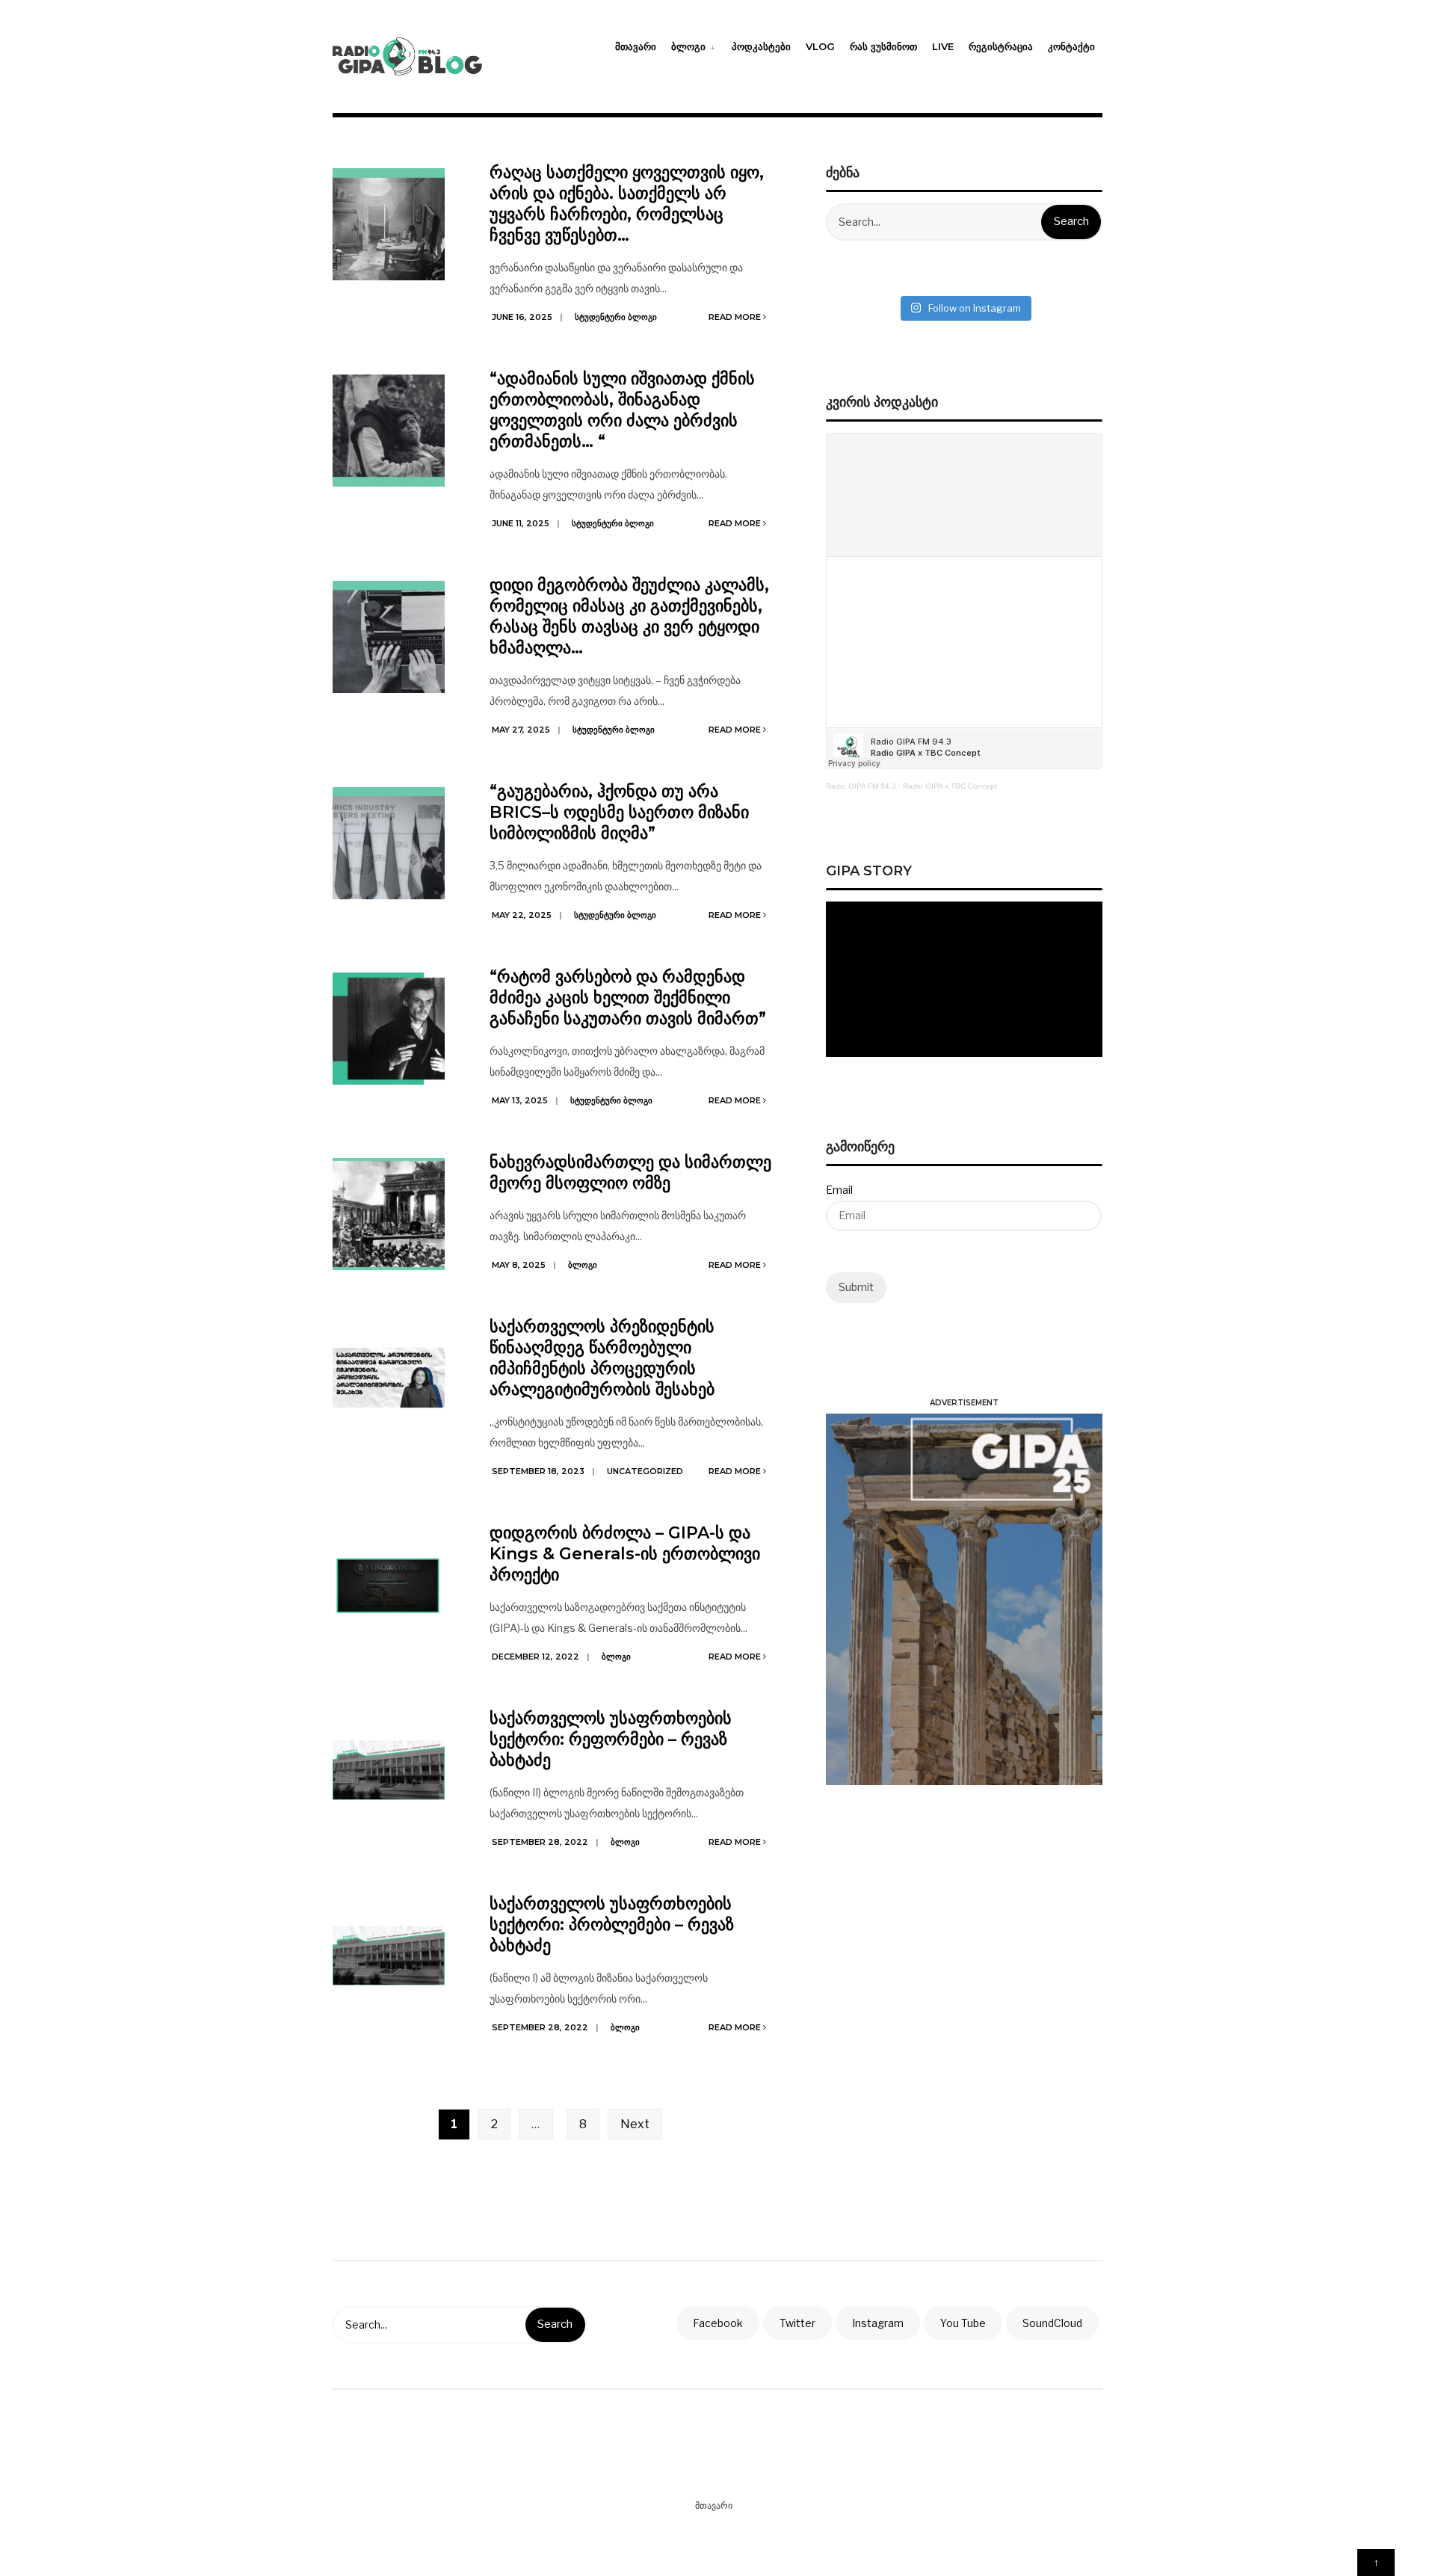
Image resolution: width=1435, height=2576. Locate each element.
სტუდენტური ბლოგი (616, 317)
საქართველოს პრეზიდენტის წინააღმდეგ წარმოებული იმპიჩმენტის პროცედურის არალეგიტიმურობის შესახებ (602, 1358)
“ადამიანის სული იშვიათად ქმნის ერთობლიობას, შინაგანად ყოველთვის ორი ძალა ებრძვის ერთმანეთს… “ (622, 410)
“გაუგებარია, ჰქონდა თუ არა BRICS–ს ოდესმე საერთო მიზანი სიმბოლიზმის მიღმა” (619, 812)
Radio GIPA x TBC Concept (950, 786)
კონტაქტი (1071, 46)
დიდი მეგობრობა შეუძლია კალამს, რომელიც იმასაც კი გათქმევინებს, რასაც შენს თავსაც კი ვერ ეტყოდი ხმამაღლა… (629, 616)
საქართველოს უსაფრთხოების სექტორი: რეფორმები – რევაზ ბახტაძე (611, 1739)
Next (635, 2124)
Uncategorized (645, 1471)
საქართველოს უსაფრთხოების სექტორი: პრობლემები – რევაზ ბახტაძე (612, 1925)
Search (1071, 221)
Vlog (820, 46)
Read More (736, 317)
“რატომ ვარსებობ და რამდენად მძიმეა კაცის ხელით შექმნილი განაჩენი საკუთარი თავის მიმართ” (628, 998)
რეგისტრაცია (1001, 46)
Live (943, 46)
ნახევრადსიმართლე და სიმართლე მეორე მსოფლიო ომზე (630, 1173)
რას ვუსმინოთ (883, 46)
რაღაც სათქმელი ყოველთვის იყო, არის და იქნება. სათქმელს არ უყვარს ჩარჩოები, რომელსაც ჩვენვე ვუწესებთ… (627, 204)
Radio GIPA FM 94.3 (861, 786)
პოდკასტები (761, 46)
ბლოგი (688, 46)
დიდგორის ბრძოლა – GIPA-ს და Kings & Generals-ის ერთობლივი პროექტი (625, 1554)
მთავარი (636, 46)
